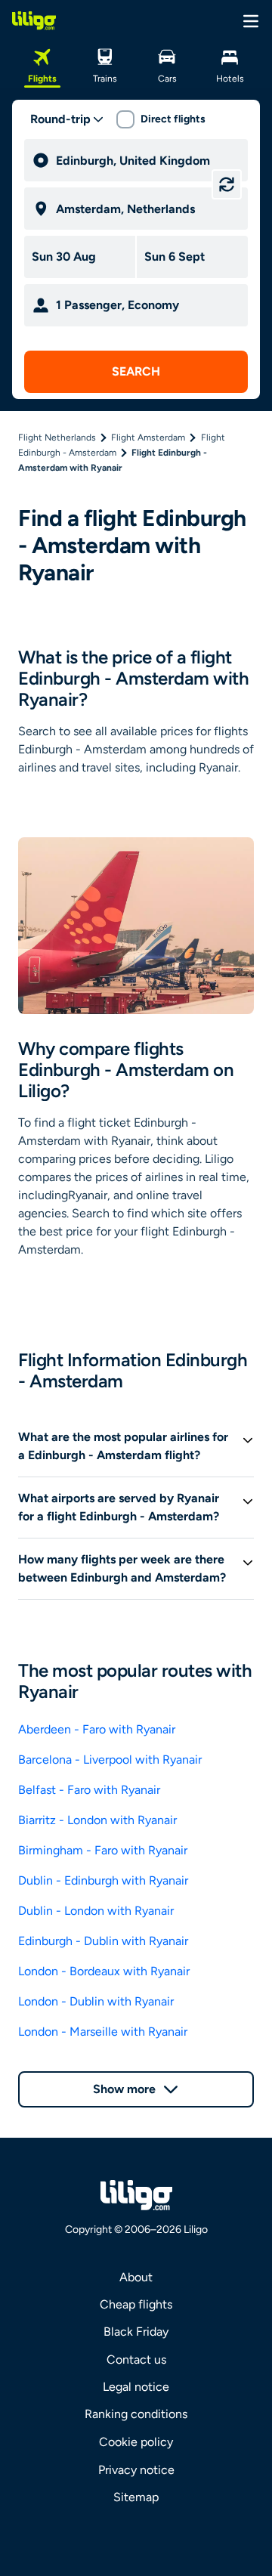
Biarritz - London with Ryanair (97, 1820)
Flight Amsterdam (148, 438)
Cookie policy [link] (136, 2442)
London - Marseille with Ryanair (103, 2032)
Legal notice (136, 2387)
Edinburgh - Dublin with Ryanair (103, 1941)
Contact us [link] (136, 2360)
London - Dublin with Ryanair (96, 2001)
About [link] (136, 2277)
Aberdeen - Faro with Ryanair (97, 1729)
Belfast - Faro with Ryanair (89, 1790)
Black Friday (136, 2332)
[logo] (34, 20)
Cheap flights (136, 2304)
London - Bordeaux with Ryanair (104, 1971)
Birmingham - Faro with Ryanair (103, 1850)
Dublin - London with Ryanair (96, 1911)
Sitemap (136, 2497)
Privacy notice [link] (136, 2470)
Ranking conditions (136, 2414)
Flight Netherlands (57, 438)
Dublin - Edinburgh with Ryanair (103, 1880)
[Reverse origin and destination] (227, 184)
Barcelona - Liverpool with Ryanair (110, 1760)
